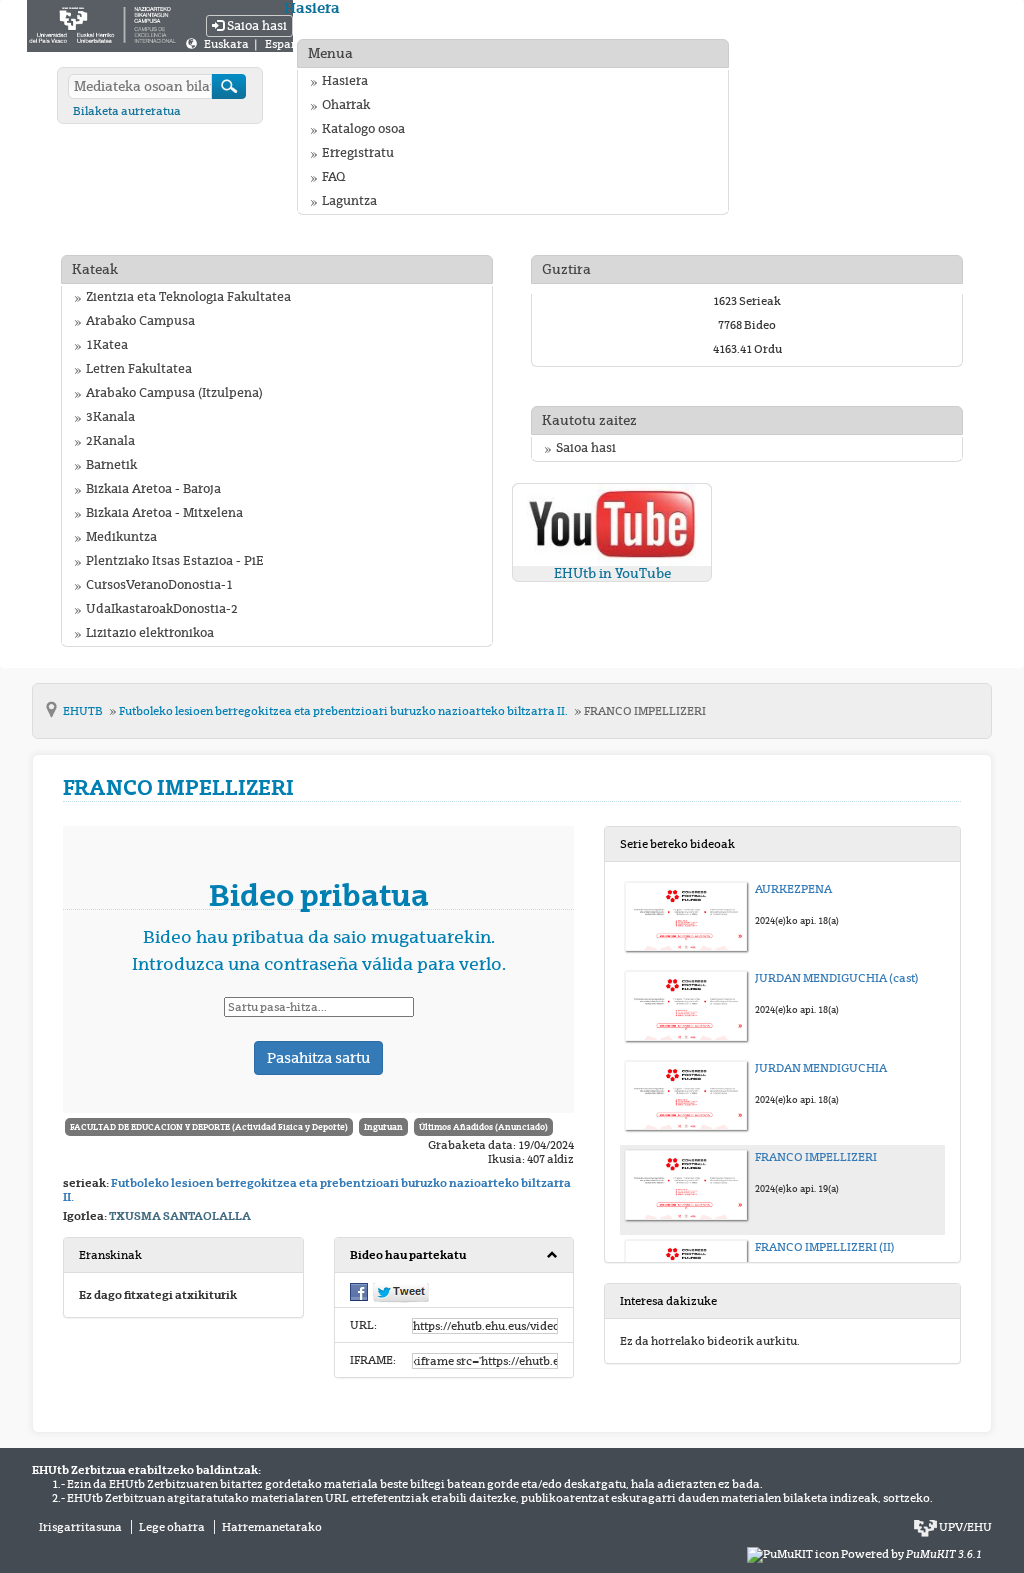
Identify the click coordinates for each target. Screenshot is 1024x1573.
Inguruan (383, 1127)
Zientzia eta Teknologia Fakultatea (188, 297)
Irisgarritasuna (80, 1527)
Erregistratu (358, 153)
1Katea (107, 345)
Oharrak (346, 105)
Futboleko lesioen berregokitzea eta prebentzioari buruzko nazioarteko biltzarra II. (344, 711)
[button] (454, 1255)
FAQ (333, 177)
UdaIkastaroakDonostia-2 (162, 609)
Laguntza (349, 201)
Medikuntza (121, 537)
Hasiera (345, 81)
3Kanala (110, 417)
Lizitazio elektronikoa (150, 633)
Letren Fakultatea (139, 369)
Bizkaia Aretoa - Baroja (153, 489)
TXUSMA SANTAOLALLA (180, 1216)
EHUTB (84, 711)
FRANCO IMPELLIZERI (645, 711)
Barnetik (111, 465)
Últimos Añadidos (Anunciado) (483, 1127)
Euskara (227, 44)
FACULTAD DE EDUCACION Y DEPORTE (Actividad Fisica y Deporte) (209, 1127)
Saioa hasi (255, 26)
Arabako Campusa (140, 321)
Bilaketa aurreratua (127, 111)
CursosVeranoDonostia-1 (159, 585)
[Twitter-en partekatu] (401, 1292)
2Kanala (110, 441)
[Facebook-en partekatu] (359, 1291)
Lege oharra (172, 1527)
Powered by (911, 1554)
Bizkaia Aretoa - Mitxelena (164, 513)
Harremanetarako (272, 1527)
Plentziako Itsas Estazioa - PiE (175, 561)
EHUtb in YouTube (612, 573)
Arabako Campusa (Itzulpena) (174, 393)
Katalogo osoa (363, 129)
